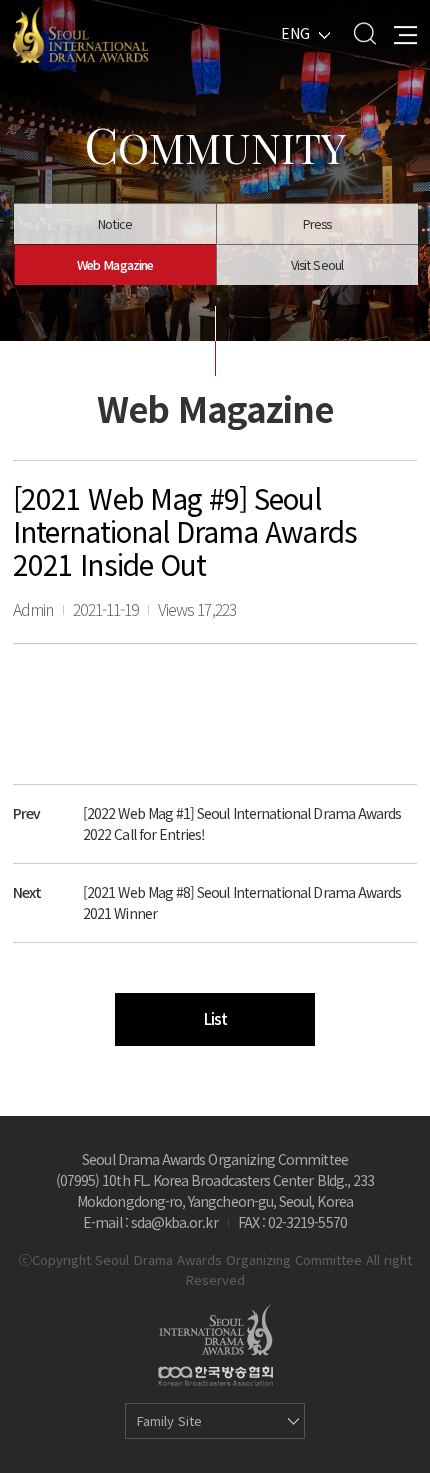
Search (364, 33)
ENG (295, 33)
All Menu (405, 33)
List (215, 1018)
